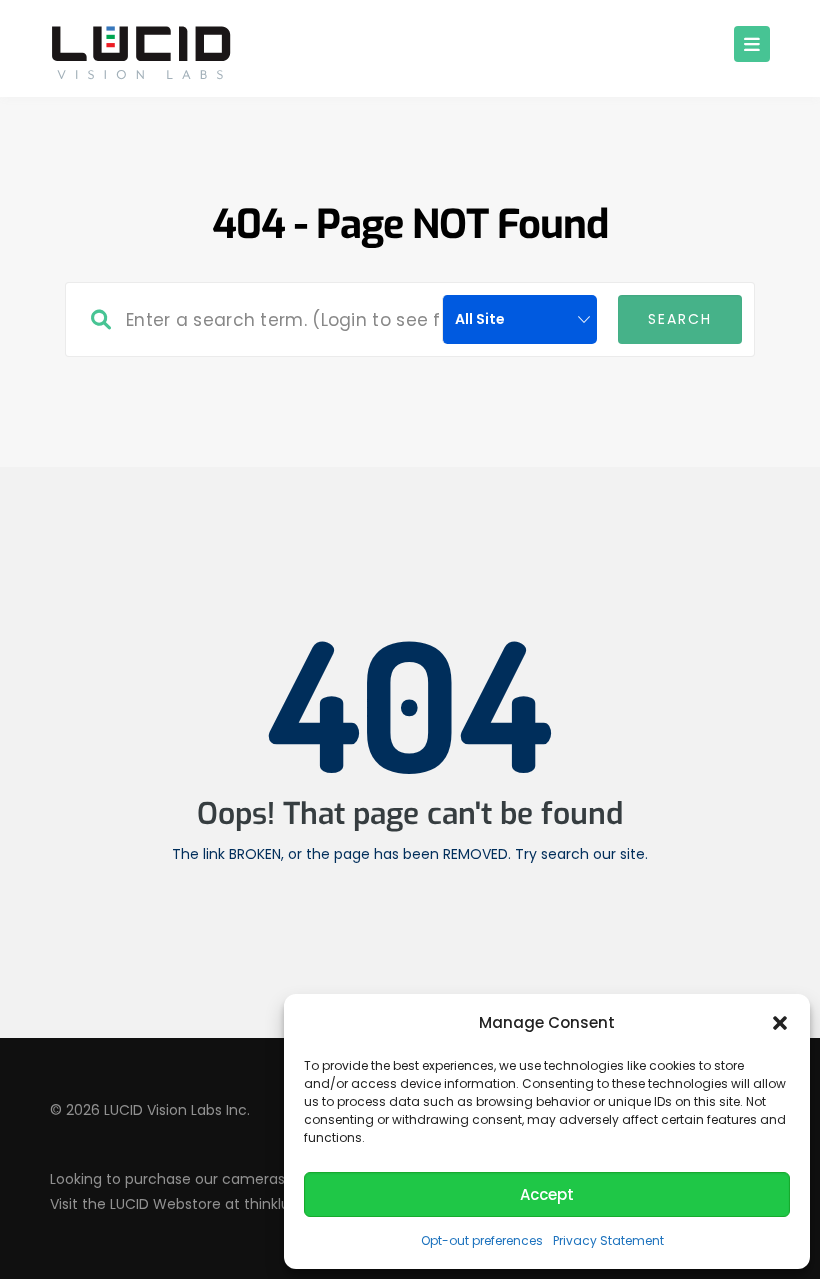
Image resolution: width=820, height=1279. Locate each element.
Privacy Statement (608, 1240)
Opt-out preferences (482, 1240)
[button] (780, 1023)
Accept (547, 1194)
